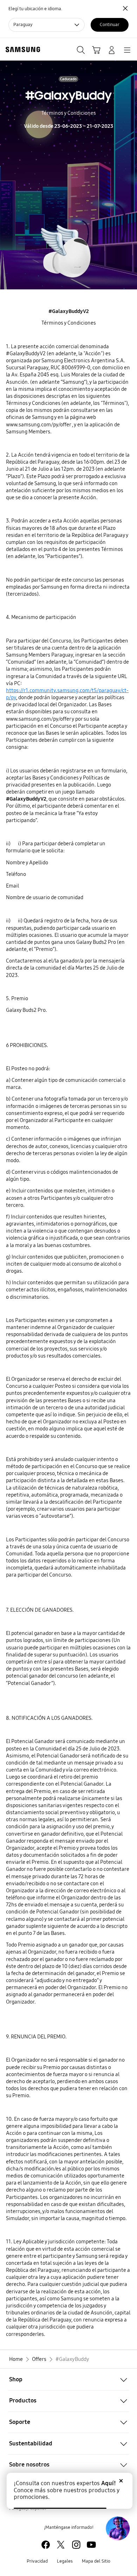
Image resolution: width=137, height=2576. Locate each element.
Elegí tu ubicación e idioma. (35, 9)
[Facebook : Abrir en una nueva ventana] (46, 2545)
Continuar (110, 25)
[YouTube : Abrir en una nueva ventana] (91, 2545)
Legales (65, 2561)
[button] (68, 2379)
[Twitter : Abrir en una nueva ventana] (61, 2545)
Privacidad (37, 2561)
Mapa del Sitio (96, 2561)
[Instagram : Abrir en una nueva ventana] (76, 2545)
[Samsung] (21, 49)
